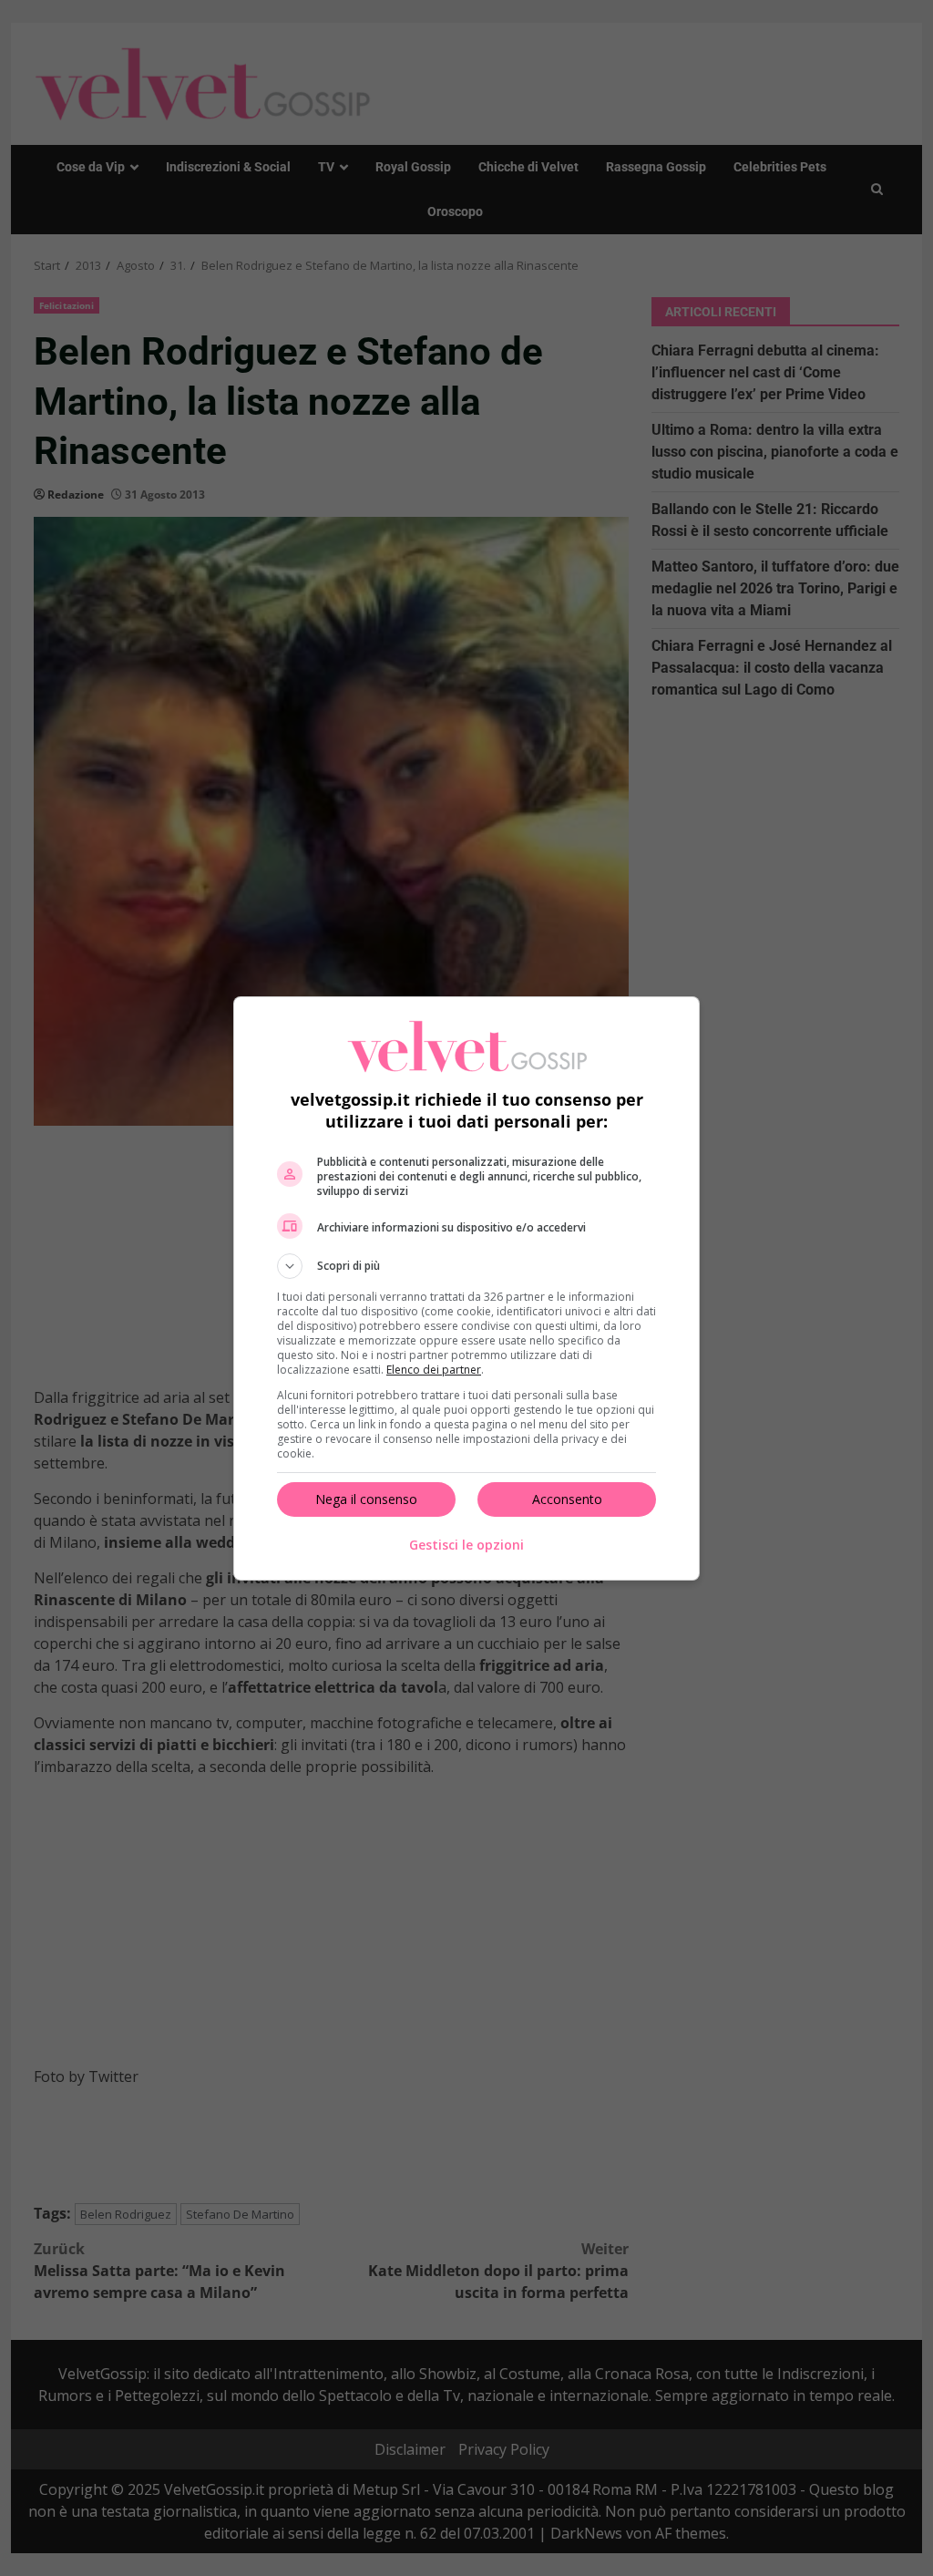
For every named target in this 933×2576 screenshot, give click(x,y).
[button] (466, 1266)
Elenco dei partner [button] (434, 1370)
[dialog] (466, 1288)
